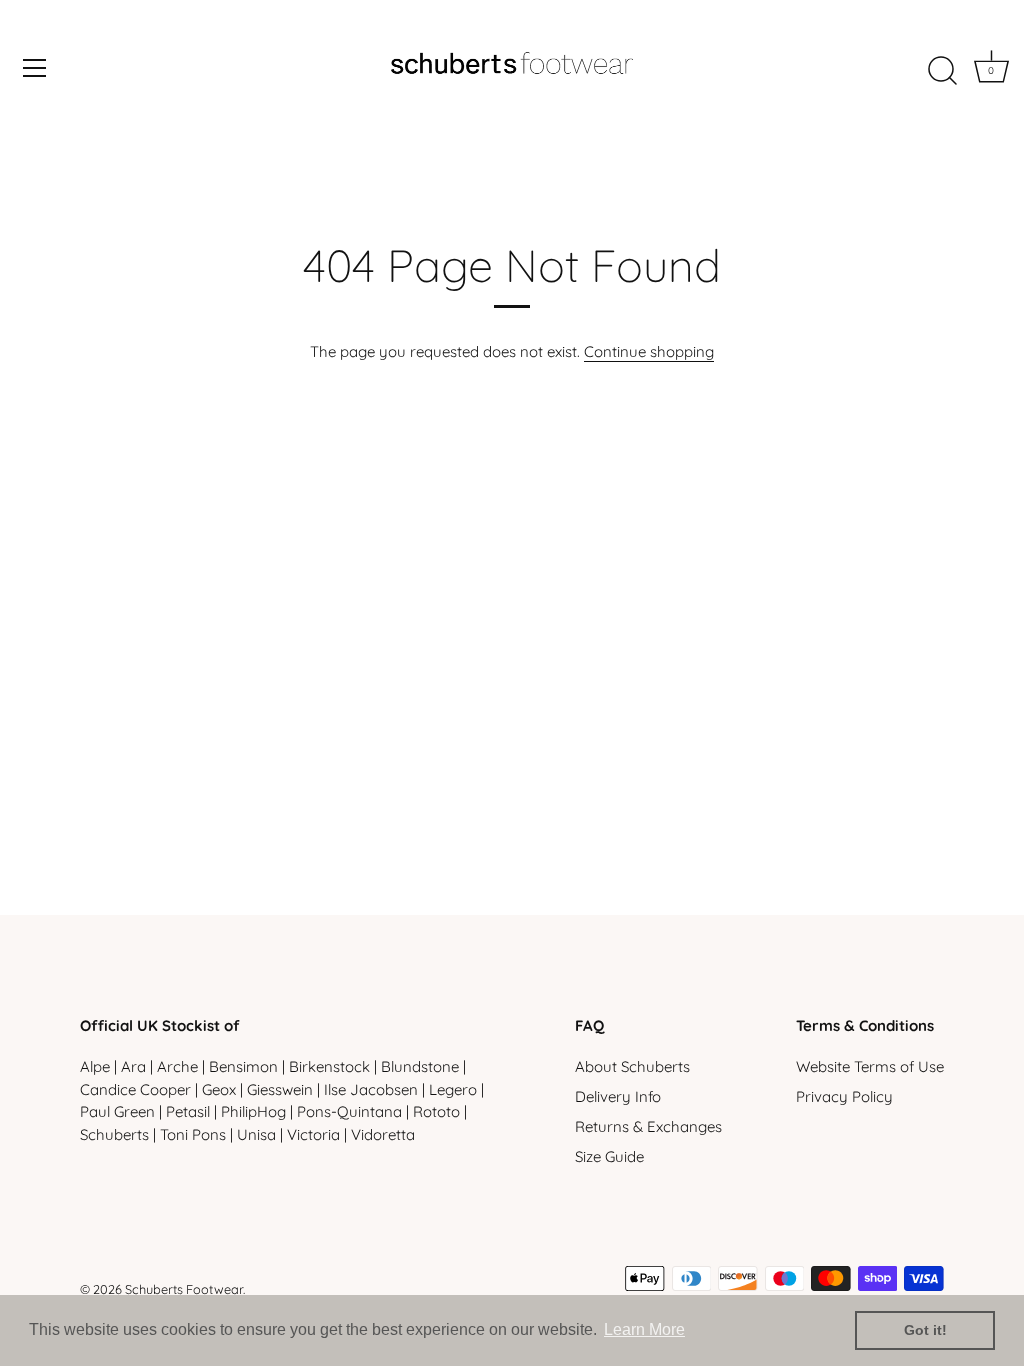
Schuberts (114, 1134)
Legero (453, 1089)
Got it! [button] (925, 1330)
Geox (219, 1089)
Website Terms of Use (870, 1066)
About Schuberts (632, 1066)
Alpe (95, 1066)
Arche (177, 1066)
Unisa (256, 1134)
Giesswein (280, 1089)
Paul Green (117, 1111)
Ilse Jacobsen (371, 1089)
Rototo (436, 1111)
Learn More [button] (644, 1329)
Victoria (313, 1134)
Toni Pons (193, 1134)
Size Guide (609, 1156)
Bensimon (243, 1066)
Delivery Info (618, 1096)
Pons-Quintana (349, 1111)
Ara (133, 1066)
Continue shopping (649, 351)
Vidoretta (383, 1134)
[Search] (942, 71)
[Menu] (35, 68)
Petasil (188, 1111)
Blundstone (420, 1066)
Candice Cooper (135, 1089)
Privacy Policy (844, 1096)
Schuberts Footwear (184, 1289)
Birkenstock (329, 1066)
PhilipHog (253, 1111)
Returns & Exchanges (648, 1126)
